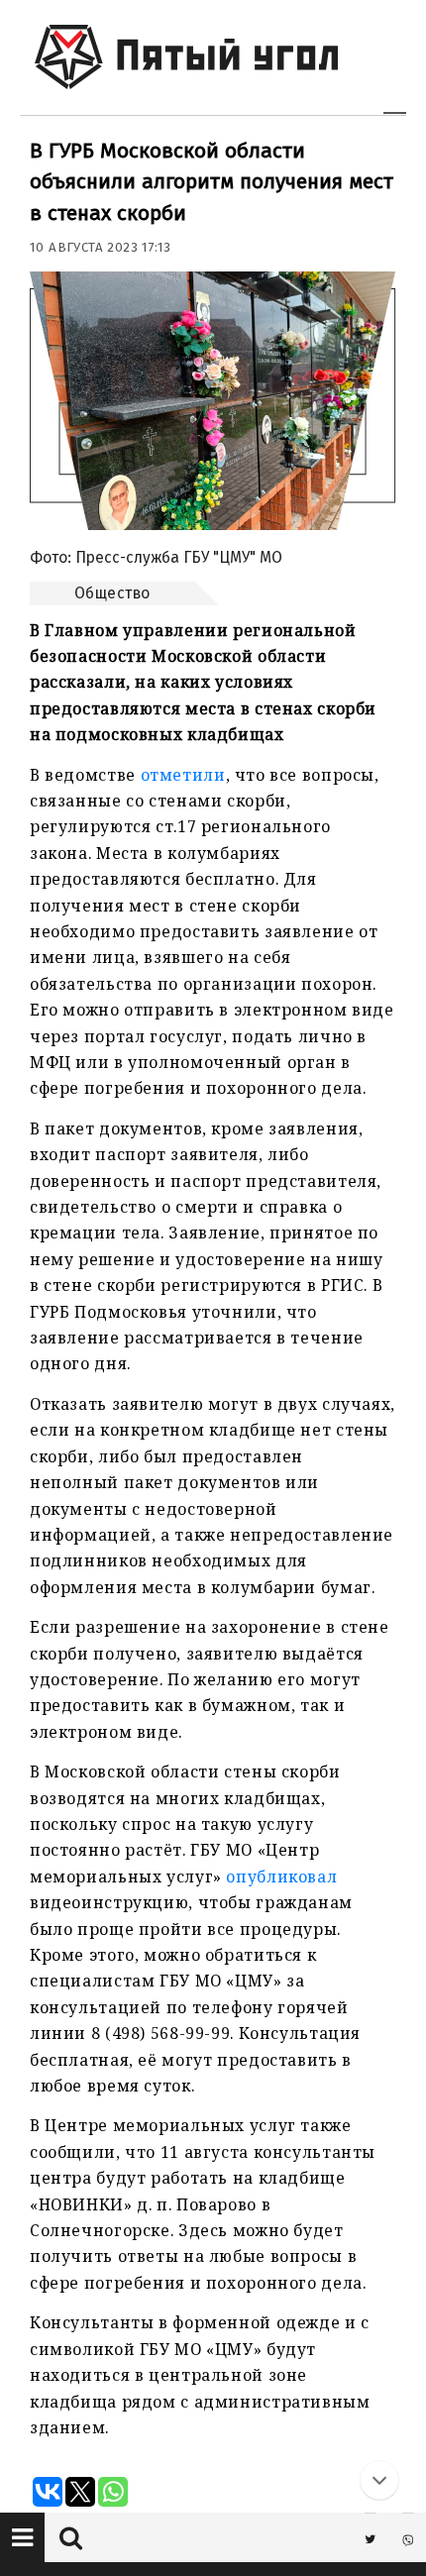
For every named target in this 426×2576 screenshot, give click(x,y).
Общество (112, 593)
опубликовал (281, 1877)
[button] (22, 2537)
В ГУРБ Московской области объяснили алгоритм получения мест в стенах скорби (212, 182)
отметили (183, 775)
